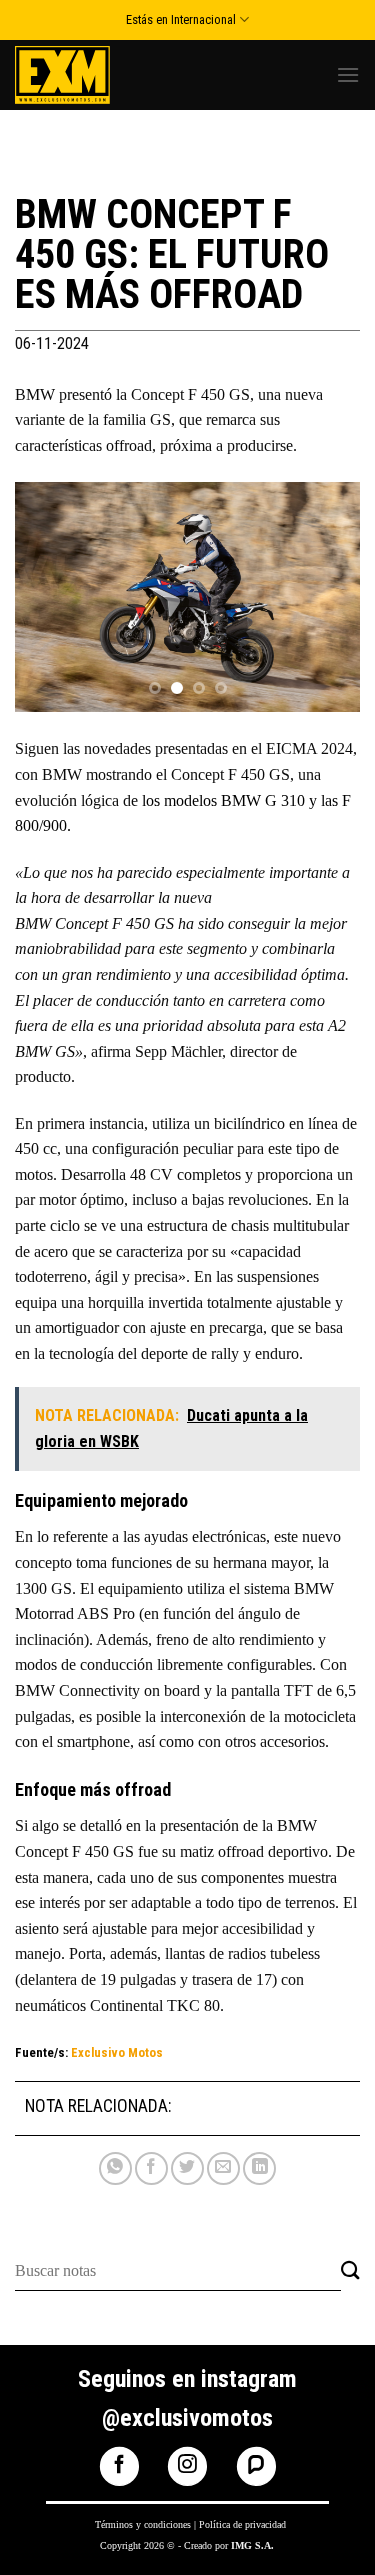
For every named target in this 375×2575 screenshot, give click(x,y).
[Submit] (350, 2271)
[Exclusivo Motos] (90, 75)
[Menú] (348, 74)
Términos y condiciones (143, 2524)
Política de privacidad (242, 2524)
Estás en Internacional (181, 19)
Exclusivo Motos (117, 2052)
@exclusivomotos (187, 2418)
